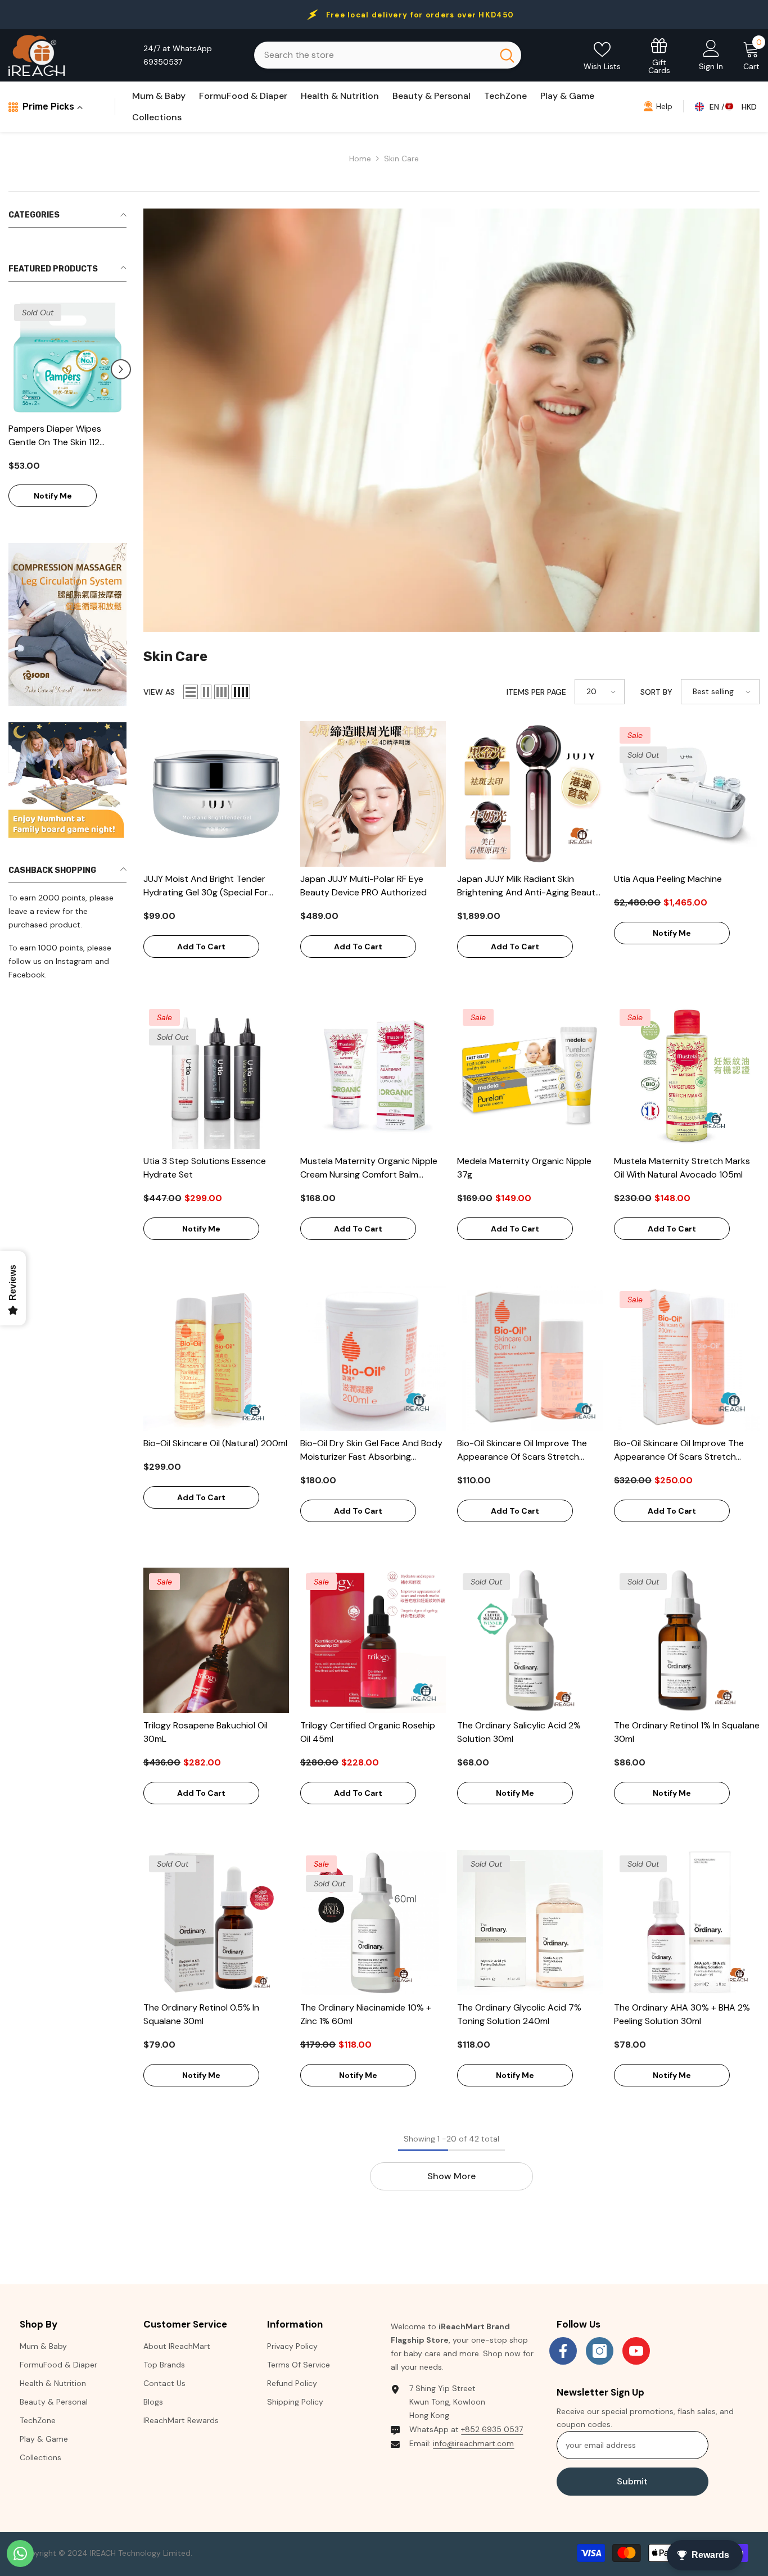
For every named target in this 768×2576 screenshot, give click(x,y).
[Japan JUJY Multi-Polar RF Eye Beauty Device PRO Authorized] (373, 794)
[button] (121, 369)
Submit (632, 2481)
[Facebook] (563, 2351)
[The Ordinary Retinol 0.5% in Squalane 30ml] (216, 1923)
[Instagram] (600, 2351)
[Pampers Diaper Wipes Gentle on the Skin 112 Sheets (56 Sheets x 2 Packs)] (67, 357)
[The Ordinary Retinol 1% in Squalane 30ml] (687, 1640)
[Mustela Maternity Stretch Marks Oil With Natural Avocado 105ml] (687, 1076)
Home (360, 159)
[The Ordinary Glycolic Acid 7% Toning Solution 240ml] (530, 1923)
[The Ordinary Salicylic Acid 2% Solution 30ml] (530, 1640)
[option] (67, 409)
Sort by (656, 692)
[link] (67, 624)
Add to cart (201, 947)
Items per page (536, 692)
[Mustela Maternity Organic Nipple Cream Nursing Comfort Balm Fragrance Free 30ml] (373, 1076)
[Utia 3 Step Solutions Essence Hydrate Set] (216, 1076)
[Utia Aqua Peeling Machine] (687, 794)
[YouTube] (636, 2351)
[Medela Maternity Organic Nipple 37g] (530, 1076)
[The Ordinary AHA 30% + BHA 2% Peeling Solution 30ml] (687, 1923)
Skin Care (401, 159)
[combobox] (373, 55)
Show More (451, 2176)
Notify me (53, 496)
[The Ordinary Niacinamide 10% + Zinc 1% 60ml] (373, 1923)
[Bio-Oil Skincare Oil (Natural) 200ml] (216, 1358)
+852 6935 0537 (492, 2429)
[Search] (388, 55)
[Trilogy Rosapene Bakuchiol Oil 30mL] (216, 1640)
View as (159, 692)
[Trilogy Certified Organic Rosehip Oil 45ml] (373, 1640)
